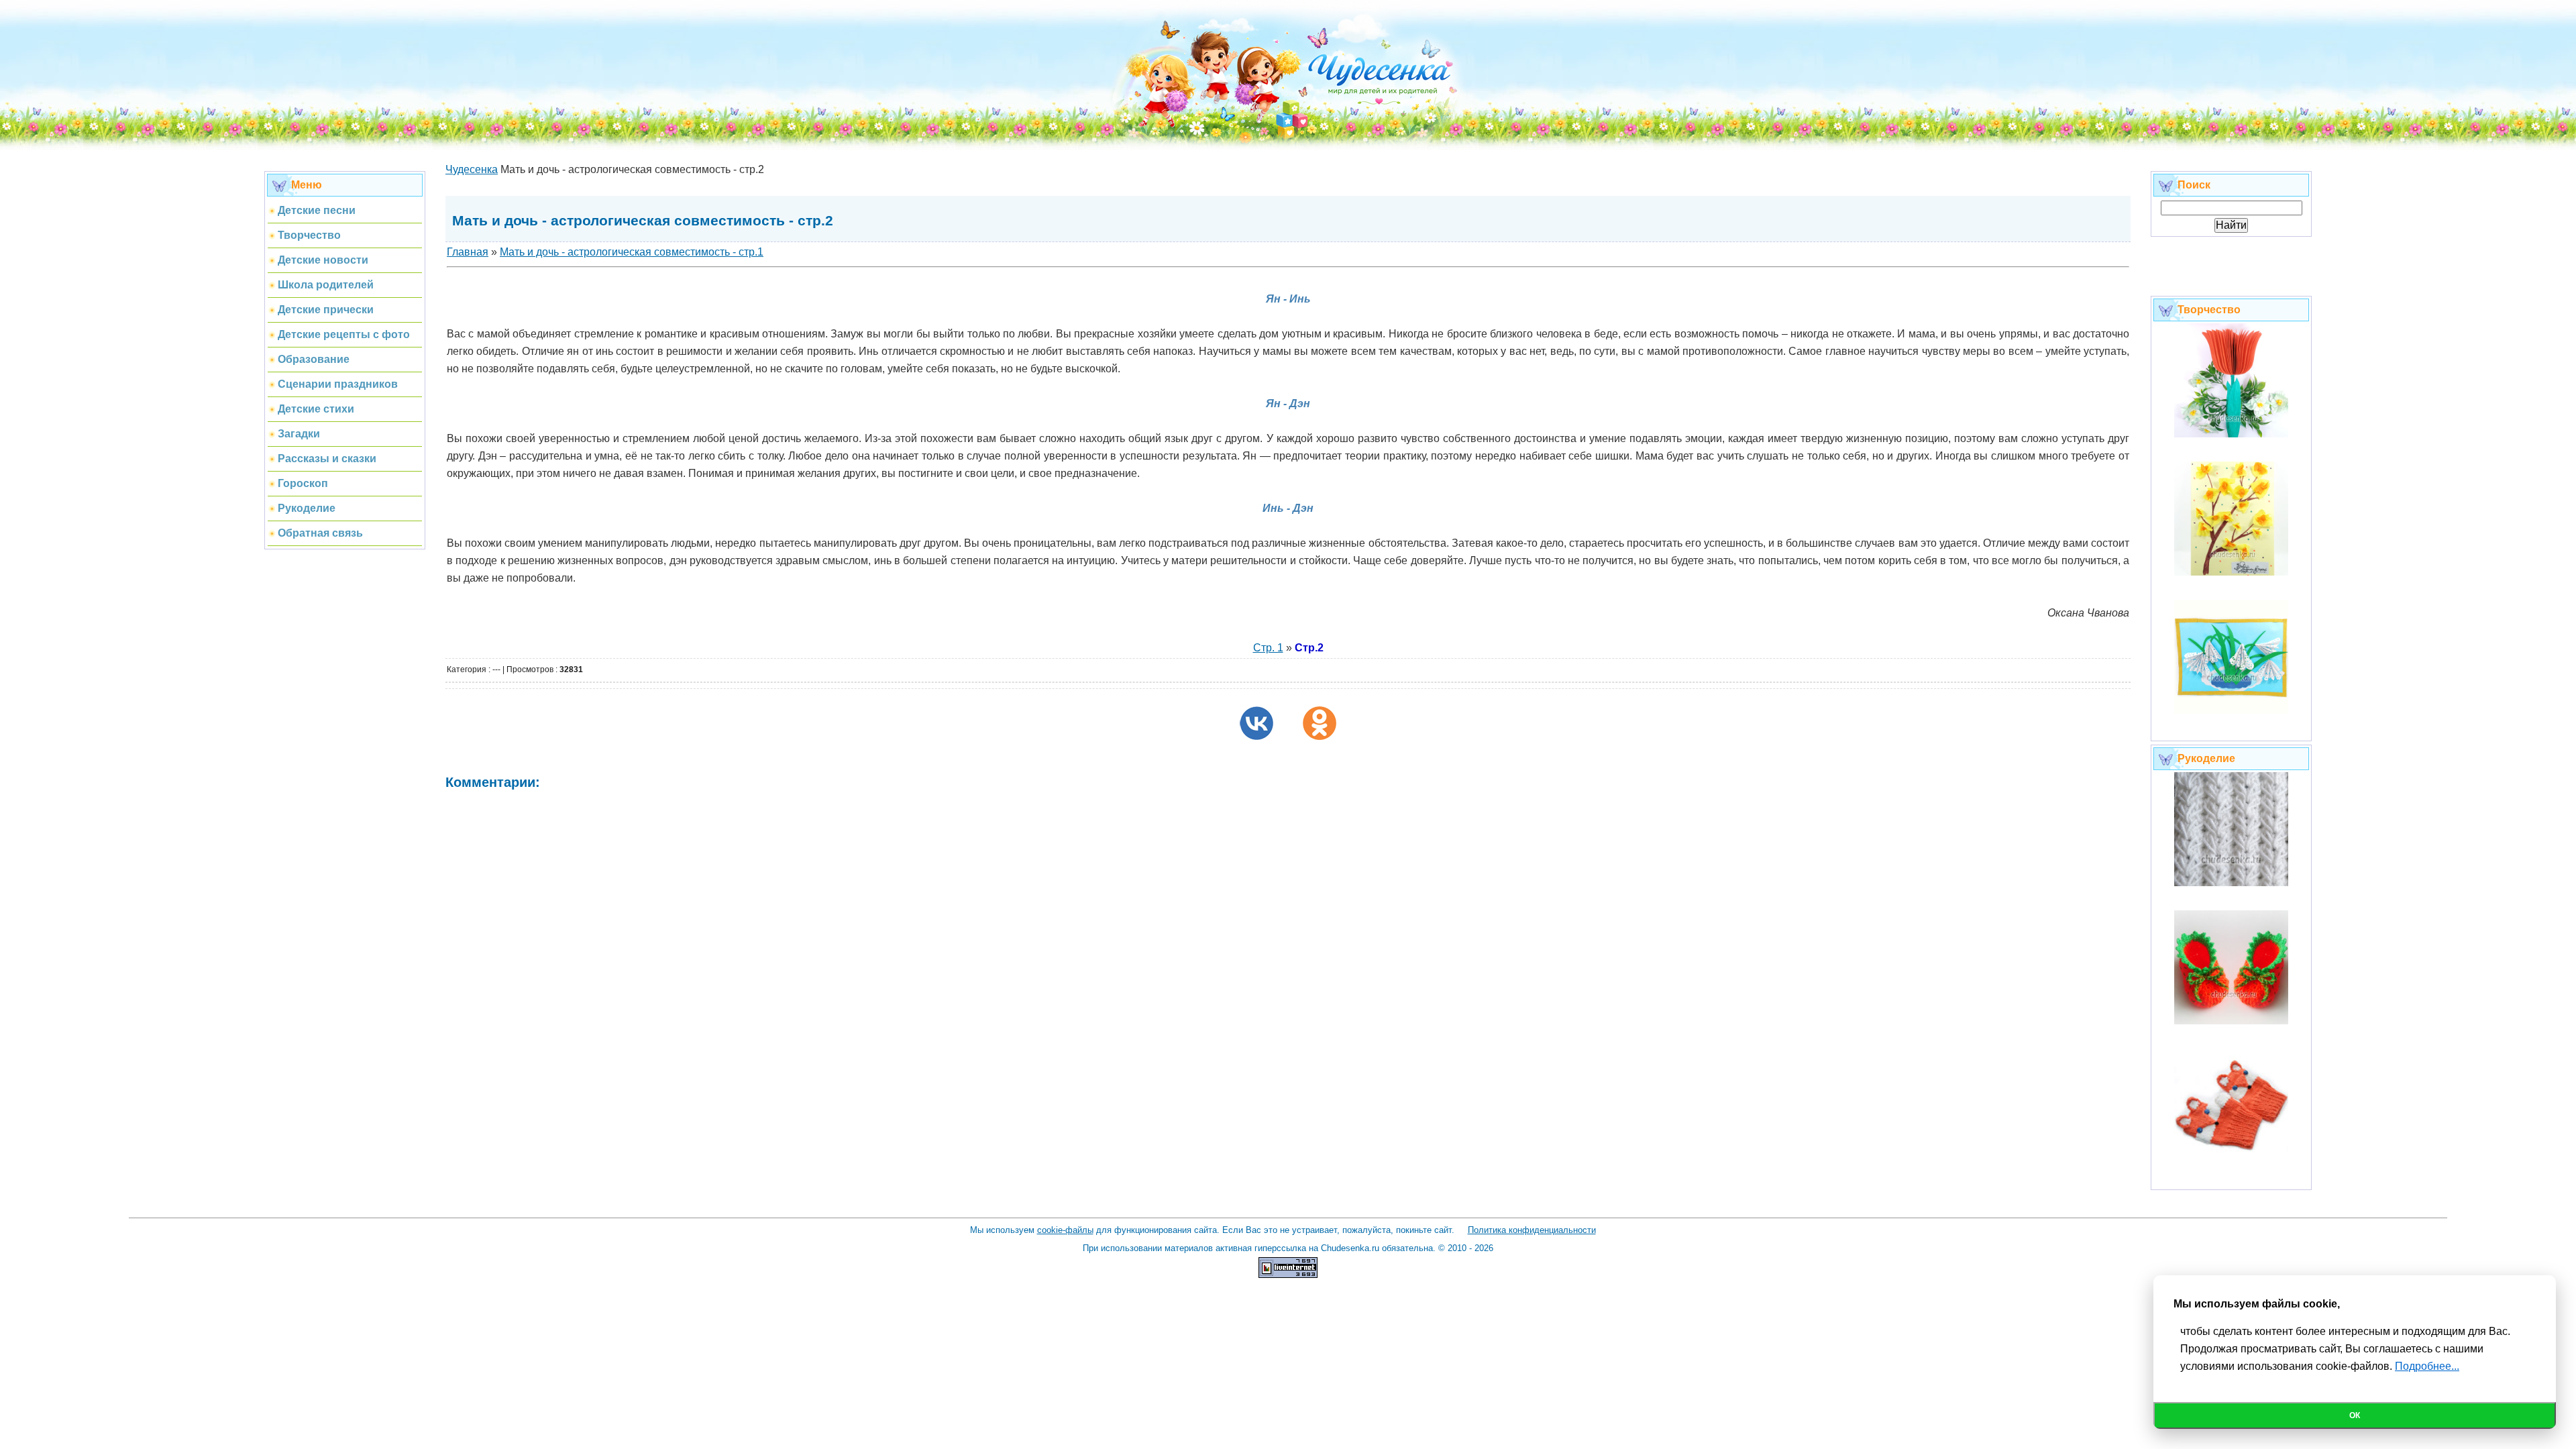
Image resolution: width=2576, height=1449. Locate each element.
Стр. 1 (1268, 648)
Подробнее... (2427, 1366)
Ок (2355, 1415)
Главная (468, 252)
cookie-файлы (1065, 1230)
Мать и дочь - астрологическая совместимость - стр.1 (632, 252)
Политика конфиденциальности (1532, 1230)
